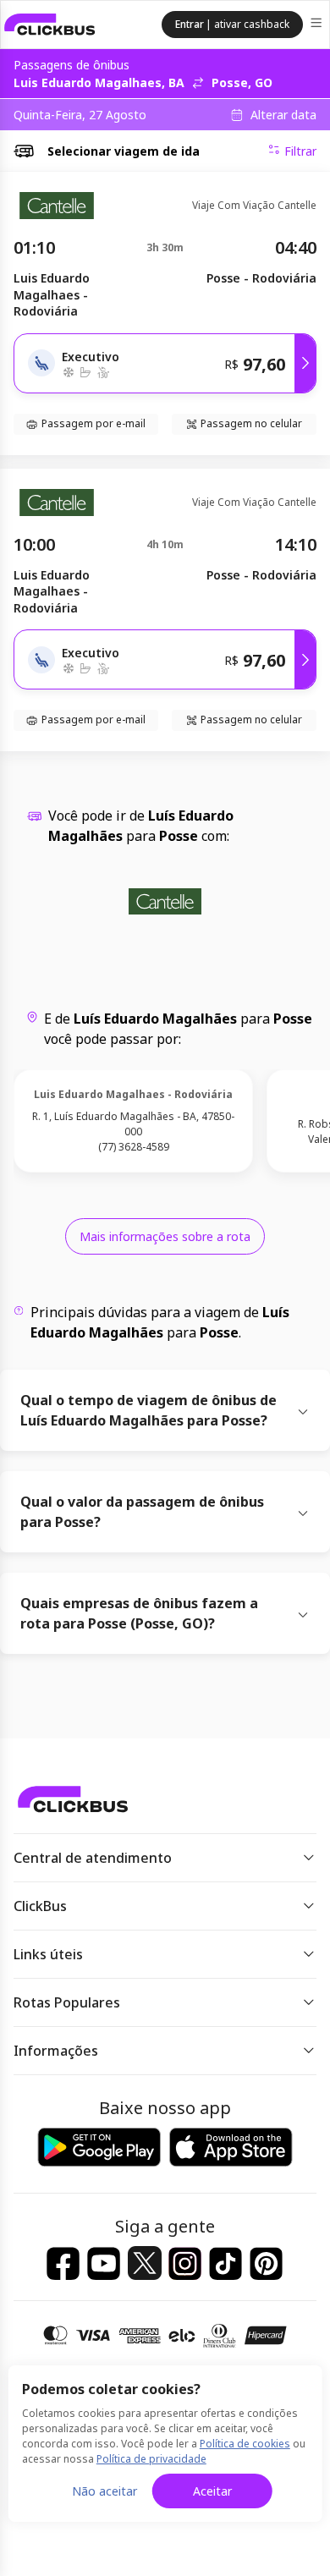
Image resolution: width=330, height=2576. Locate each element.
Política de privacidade (151, 2459)
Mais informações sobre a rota (165, 1236)
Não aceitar (104, 2491)
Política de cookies (245, 2444)
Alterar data (283, 115)
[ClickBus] (50, 25)
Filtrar (300, 151)
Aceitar (212, 2491)
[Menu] (318, 25)
